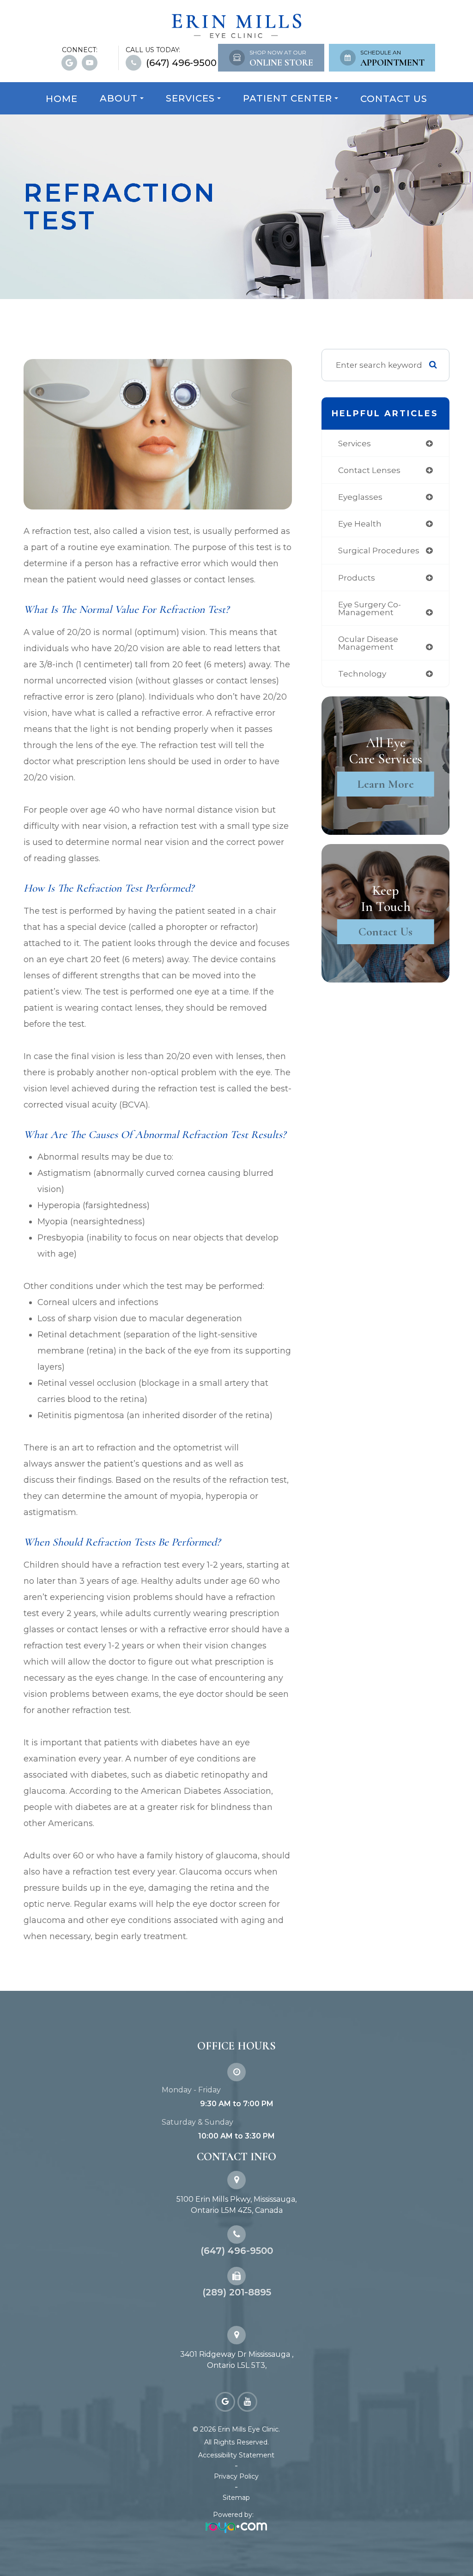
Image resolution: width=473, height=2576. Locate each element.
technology (362, 674)
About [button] (119, 98)
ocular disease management (368, 643)
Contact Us (394, 99)
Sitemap (236, 2498)
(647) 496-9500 (181, 63)
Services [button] (190, 98)
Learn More (385, 784)
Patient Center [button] (288, 98)
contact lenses (369, 470)
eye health (360, 524)
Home (62, 99)
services (355, 443)
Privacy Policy (236, 2476)
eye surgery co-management (370, 608)
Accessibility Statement (236, 2455)
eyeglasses (360, 497)
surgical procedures (379, 550)
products (357, 578)
